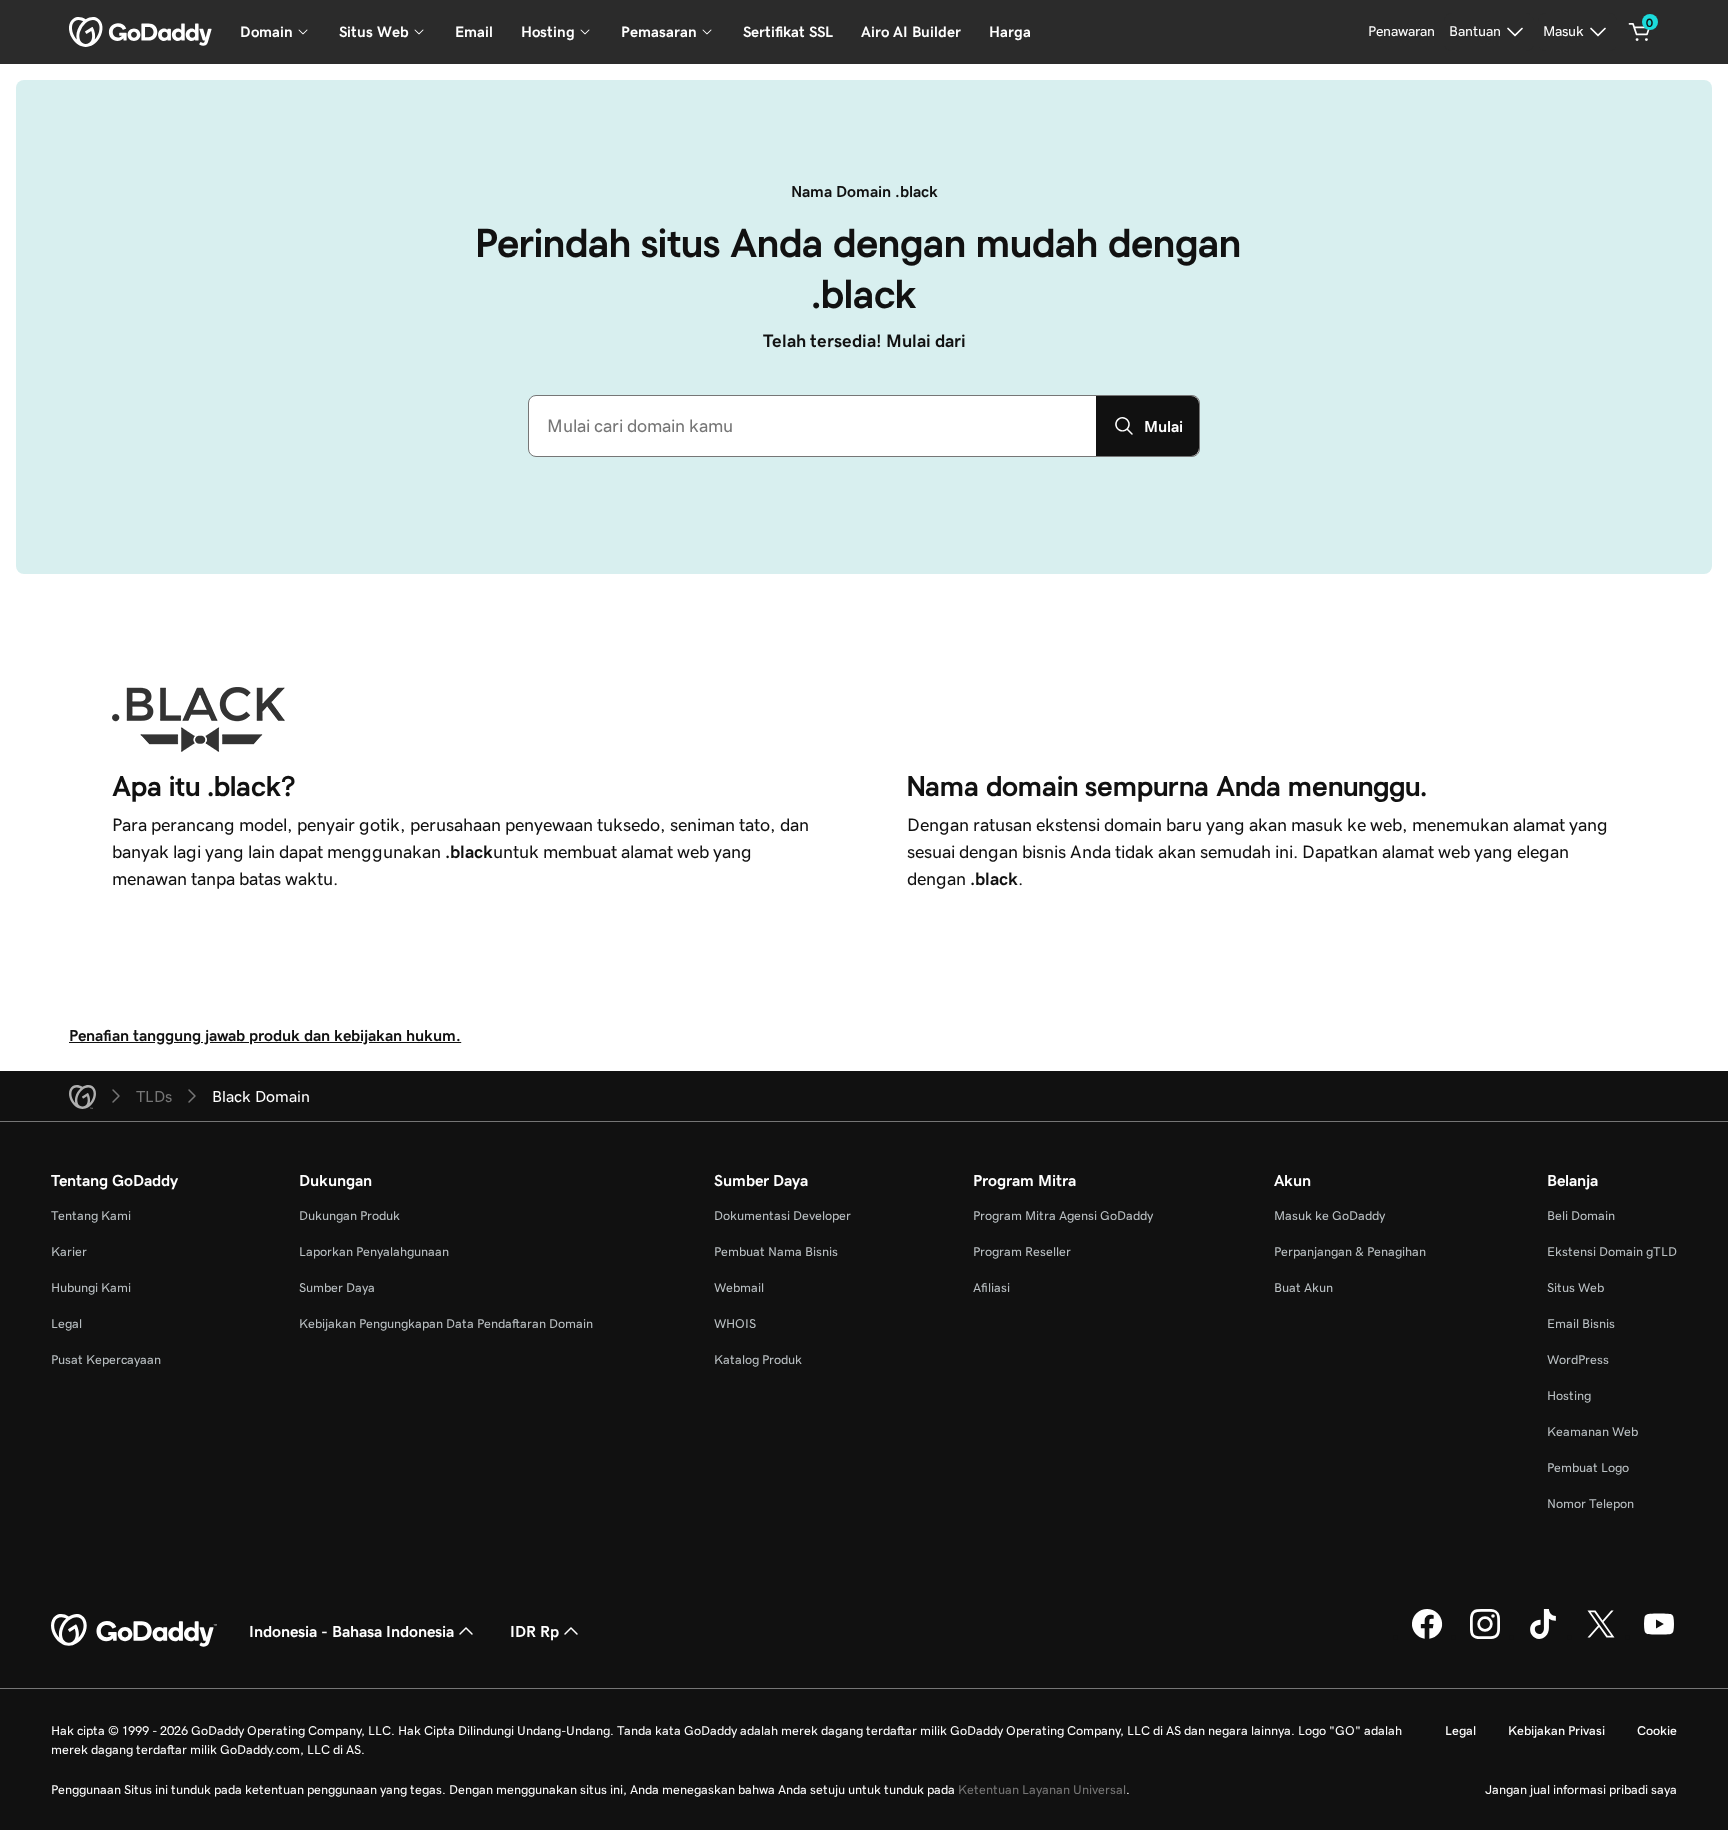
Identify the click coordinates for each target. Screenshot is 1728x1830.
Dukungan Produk (349, 1215)
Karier (69, 1251)
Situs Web (1575, 1287)
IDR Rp (534, 1631)
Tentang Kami (91, 1215)
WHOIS (735, 1323)
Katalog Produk (758, 1359)
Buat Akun (1303, 1287)
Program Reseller (1022, 1251)
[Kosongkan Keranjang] (1640, 32)
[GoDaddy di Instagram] (1485, 1636)
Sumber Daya (337, 1287)
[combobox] (812, 426)
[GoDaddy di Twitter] (1601, 1636)
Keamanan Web (1592, 1431)
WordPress (1578, 1359)
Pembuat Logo (1588, 1467)
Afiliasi (991, 1287)
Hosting (1569, 1395)
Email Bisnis (1581, 1323)
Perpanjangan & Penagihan (1350, 1251)
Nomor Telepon (1590, 1503)
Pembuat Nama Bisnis (776, 1251)
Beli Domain (1581, 1215)
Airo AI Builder (911, 31)
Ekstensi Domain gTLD (1612, 1251)
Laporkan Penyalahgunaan (374, 1251)
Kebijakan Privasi (1556, 1730)
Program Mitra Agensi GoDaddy (1063, 1215)
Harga (1010, 31)
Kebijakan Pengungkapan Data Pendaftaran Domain (446, 1323)
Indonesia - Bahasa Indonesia (351, 1631)
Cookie (1657, 1730)
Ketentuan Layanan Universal (1042, 1789)
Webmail (739, 1287)
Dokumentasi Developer (782, 1215)
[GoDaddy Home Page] (134, 1631)
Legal (66, 1323)
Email (474, 31)
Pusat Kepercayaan (106, 1359)
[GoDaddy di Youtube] (1659, 1636)
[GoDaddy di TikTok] (1543, 1636)
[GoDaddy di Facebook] (1427, 1636)
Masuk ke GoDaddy (1329, 1215)
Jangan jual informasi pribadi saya (1581, 1789)
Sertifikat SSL (788, 31)
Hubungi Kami (91, 1287)
